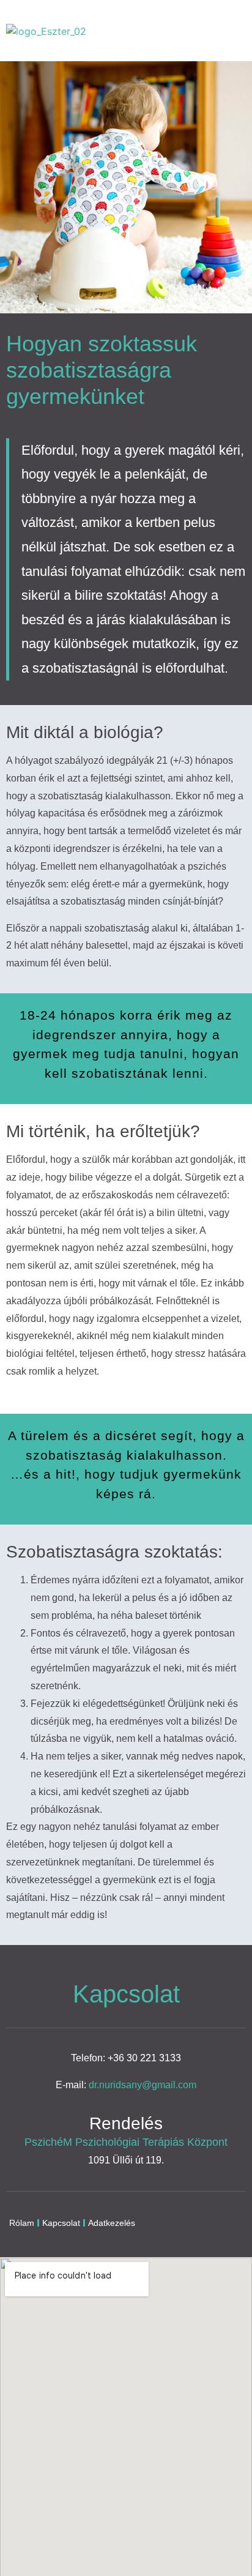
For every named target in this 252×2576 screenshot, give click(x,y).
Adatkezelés (112, 2223)
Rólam (22, 2223)
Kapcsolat (61, 2223)
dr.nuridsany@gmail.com (143, 2085)
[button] (230, 31)
